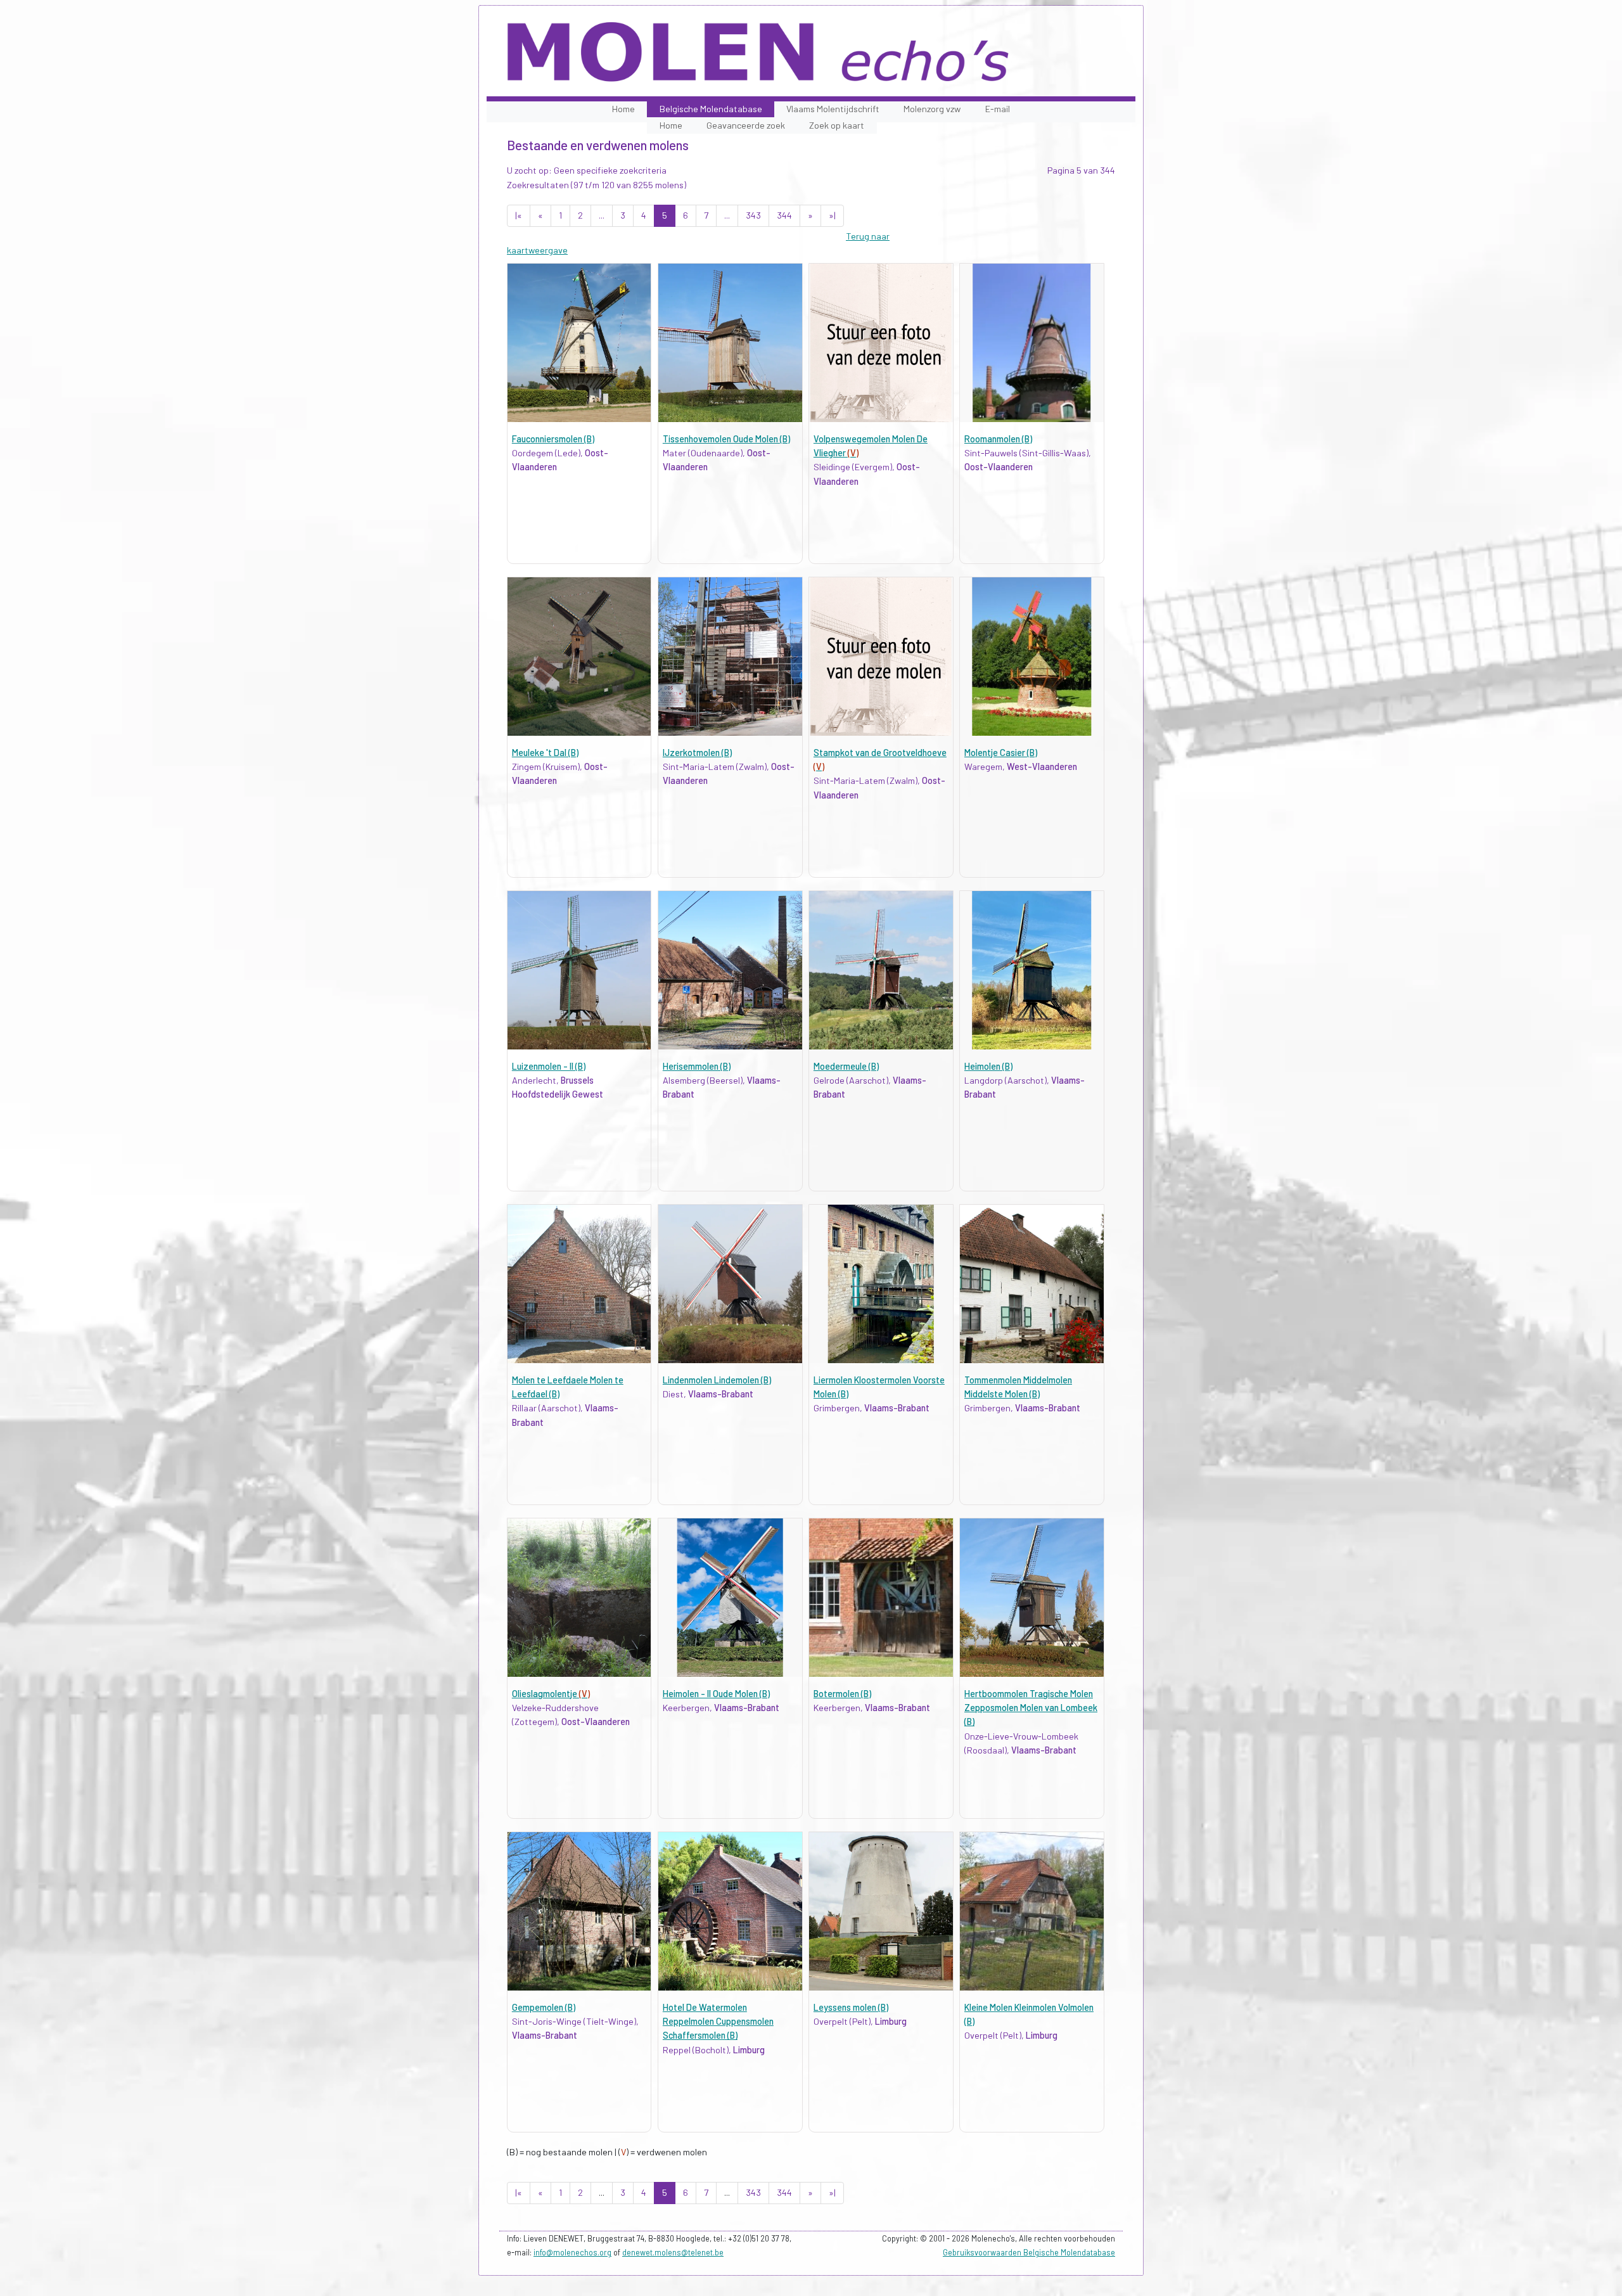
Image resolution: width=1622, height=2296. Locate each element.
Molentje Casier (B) (1001, 753)
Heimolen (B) (988, 1066)
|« (519, 215)
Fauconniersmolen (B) (553, 439)
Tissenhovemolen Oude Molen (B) (726, 439)
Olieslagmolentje (551, 1694)
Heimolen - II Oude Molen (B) (716, 1694)
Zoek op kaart (837, 125)
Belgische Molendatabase (711, 109)
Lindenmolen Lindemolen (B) (717, 1380)
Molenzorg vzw (932, 109)
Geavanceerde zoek (746, 125)
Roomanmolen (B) (998, 439)
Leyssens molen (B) (851, 2007)
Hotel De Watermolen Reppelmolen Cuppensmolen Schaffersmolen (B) (718, 2022)
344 (784, 215)
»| (832, 215)
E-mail (998, 109)
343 (753, 215)
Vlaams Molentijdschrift (833, 109)
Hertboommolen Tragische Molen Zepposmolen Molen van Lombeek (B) (1031, 1708)
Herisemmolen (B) (697, 1066)
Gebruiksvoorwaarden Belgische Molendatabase (1029, 2252)
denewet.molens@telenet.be (673, 2252)
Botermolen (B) (842, 1694)
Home (623, 109)
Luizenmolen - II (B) (549, 1066)
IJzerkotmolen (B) (697, 753)
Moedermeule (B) (846, 1066)
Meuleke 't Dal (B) (545, 753)
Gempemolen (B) (544, 2007)
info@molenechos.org (572, 2252)
